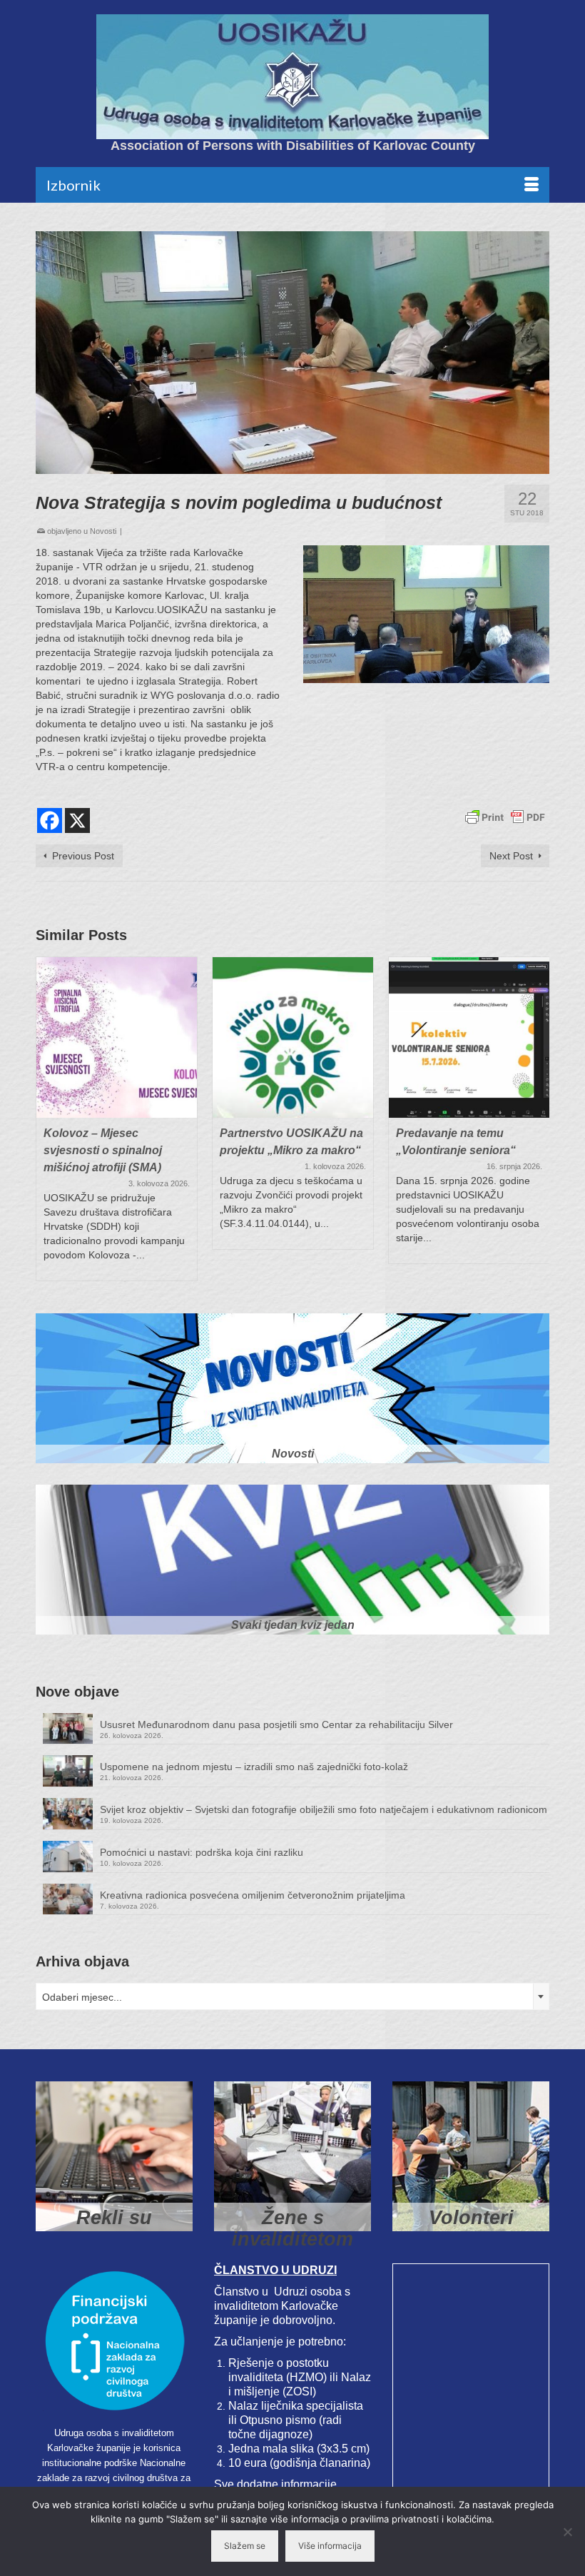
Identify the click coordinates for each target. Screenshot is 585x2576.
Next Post (511, 856)
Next (537, 1119)
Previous (48, 1119)
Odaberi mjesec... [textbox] (82, 1997)
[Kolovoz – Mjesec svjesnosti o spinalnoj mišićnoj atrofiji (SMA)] (117, 1037)
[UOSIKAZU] (292, 77)
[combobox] (292, 1996)
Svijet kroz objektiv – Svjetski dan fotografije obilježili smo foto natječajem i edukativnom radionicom (324, 1809)
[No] (567, 2532)
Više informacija (330, 2546)
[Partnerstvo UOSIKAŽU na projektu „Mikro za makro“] (293, 1037)
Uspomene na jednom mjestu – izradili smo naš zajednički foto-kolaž (254, 1767)
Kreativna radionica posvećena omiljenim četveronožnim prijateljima (253, 1895)
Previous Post (83, 856)
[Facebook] (50, 820)
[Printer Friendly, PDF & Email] (505, 817)
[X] (77, 820)
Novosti (103, 531)
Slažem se (245, 2546)
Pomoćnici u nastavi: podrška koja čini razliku (202, 1852)
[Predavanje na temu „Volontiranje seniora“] (469, 1037)
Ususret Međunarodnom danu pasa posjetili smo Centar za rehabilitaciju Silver (276, 1724)
